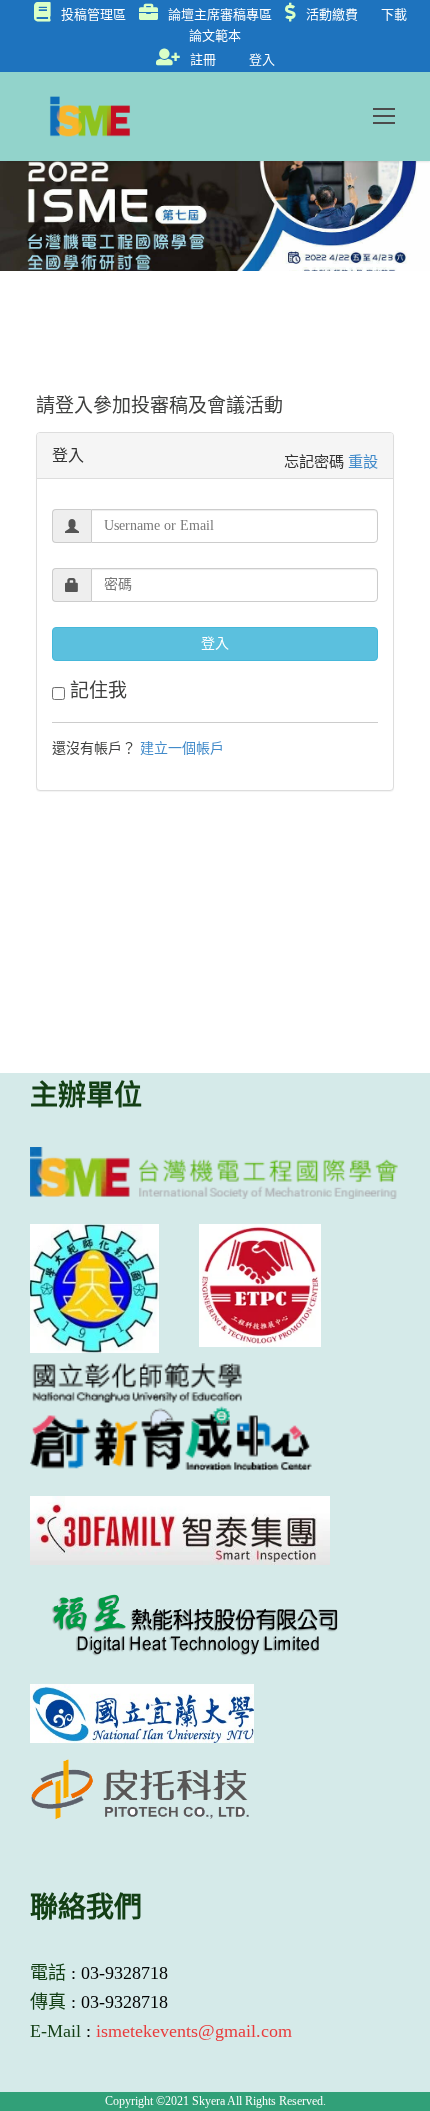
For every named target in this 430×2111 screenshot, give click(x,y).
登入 (262, 59)
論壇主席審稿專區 (220, 14)
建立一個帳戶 (182, 748)
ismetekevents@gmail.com (194, 2031)
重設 (363, 461)
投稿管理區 (93, 14)
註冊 (203, 59)
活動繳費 (332, 14)
